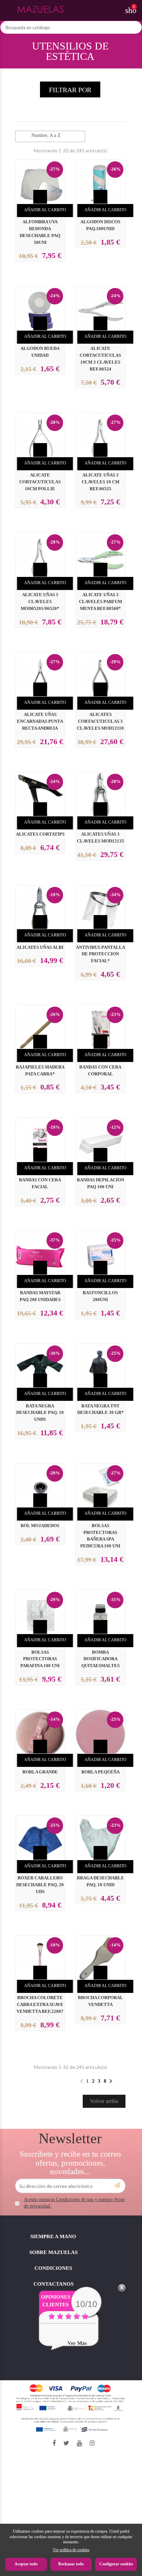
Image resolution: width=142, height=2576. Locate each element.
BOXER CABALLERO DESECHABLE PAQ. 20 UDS (40, 1885)
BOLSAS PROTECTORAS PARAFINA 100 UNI (40, 1659)
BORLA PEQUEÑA (100, 1772)
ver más (77, 2343)
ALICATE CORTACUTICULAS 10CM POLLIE (40, 482)
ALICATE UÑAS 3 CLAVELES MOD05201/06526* (40, 602)
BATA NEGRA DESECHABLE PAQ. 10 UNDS (40, 1413)
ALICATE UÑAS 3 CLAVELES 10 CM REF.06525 (100, 482)
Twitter (66, 2443)
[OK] (117, 2186)
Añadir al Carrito (45, 210)
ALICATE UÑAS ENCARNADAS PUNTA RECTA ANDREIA (40, 721)
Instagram (92, 2443)
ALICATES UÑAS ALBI (40, 947)
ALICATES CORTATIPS (40, 834)
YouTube (79, 2443)
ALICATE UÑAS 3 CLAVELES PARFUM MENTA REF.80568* (100, 602)
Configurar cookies (116, 2564)
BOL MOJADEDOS (40, 1526)
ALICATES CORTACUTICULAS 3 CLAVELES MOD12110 (100, 721)
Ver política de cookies (71, 2550)
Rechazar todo (71, 2564)
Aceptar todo (26, 2564)
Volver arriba (104, 2101)
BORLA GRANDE (40, 1772)
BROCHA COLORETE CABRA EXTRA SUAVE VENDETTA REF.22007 (40, 2005)
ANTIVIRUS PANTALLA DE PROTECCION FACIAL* (100, 954)
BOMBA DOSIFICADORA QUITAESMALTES (100, 1659)
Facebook (54, 2443)
